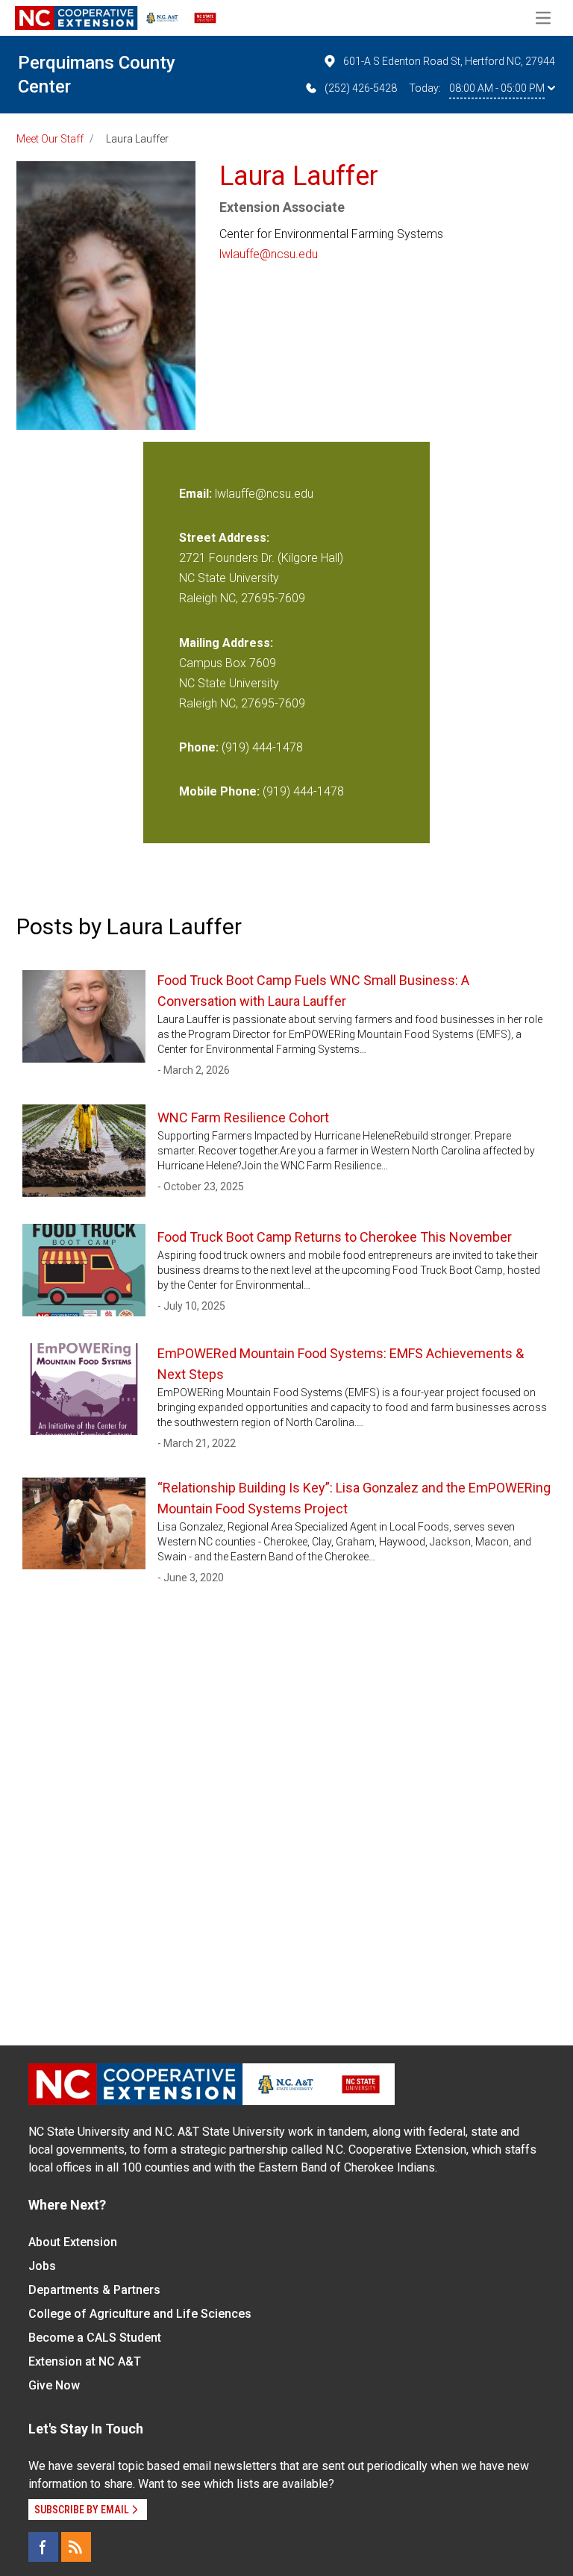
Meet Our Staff (50, 139)
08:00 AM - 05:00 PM (497, 88)
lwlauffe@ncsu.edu (269, 254)
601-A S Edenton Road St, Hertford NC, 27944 (449, 61)
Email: (197, 494)
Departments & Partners (94, 2290)
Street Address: (224, 538)
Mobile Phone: (219, 791)
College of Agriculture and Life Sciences (140, 2314)
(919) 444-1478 (262, 747)
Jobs (42, 2266)
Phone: (199, 747)
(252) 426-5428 (361, 88)
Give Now (54, 2385)
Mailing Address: (226, 643)
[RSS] (76, 2547)
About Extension (73, 2242)
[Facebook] (43, 2547)
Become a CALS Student (95, 2338)
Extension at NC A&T (85, 2361)
